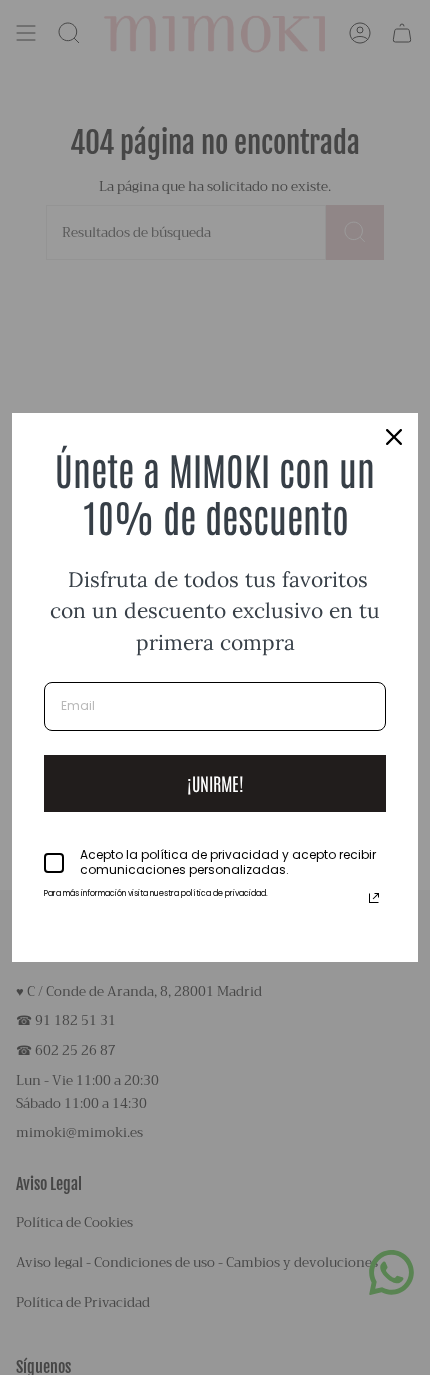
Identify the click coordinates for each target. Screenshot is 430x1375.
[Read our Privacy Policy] (374, 898)
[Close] (394, 437)
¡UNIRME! (215, 783)
